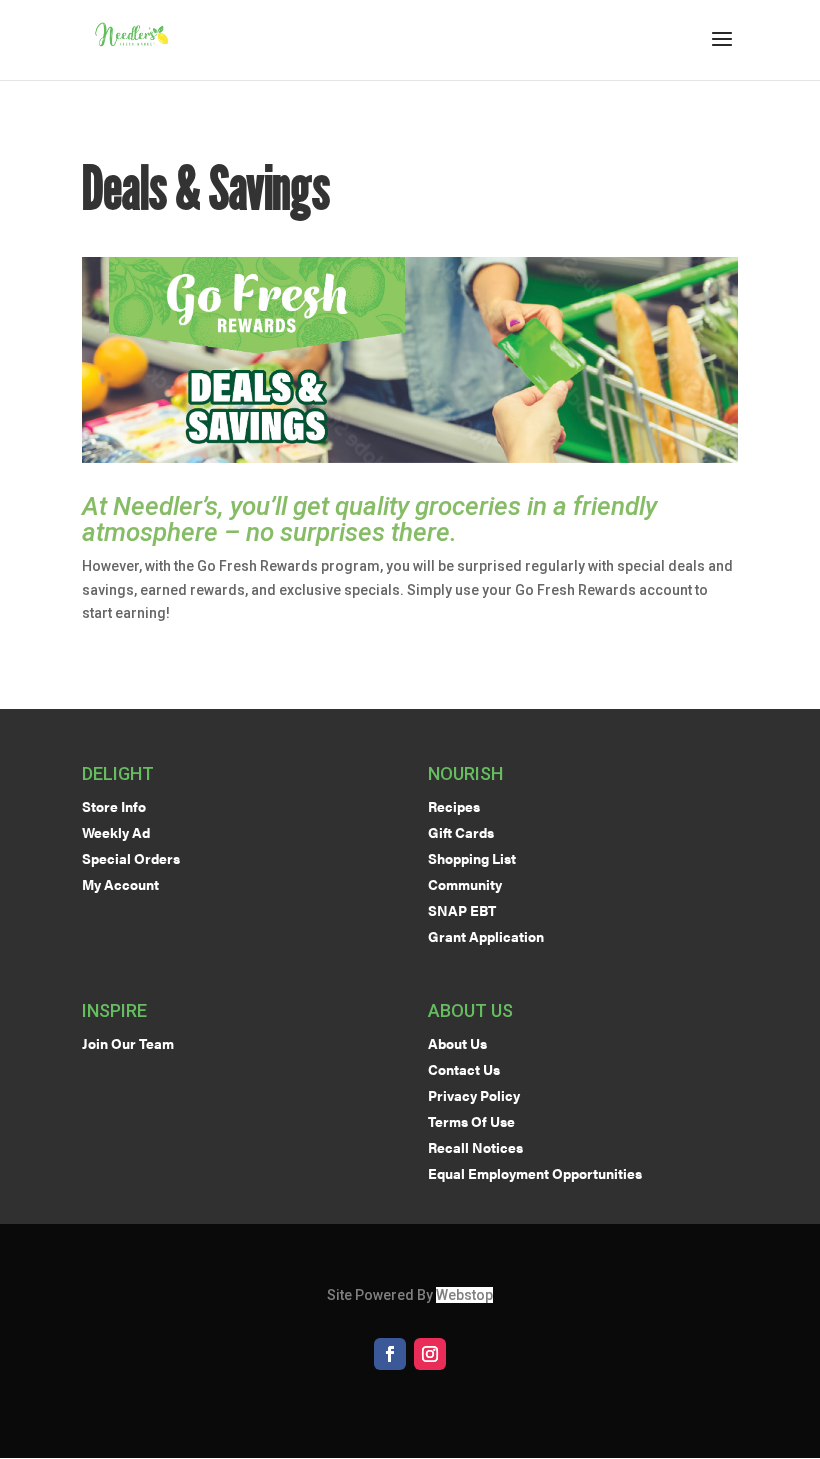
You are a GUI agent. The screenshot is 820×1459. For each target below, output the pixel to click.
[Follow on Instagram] (430, 1354)
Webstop (464, 1295)
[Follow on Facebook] (390, 1354)
